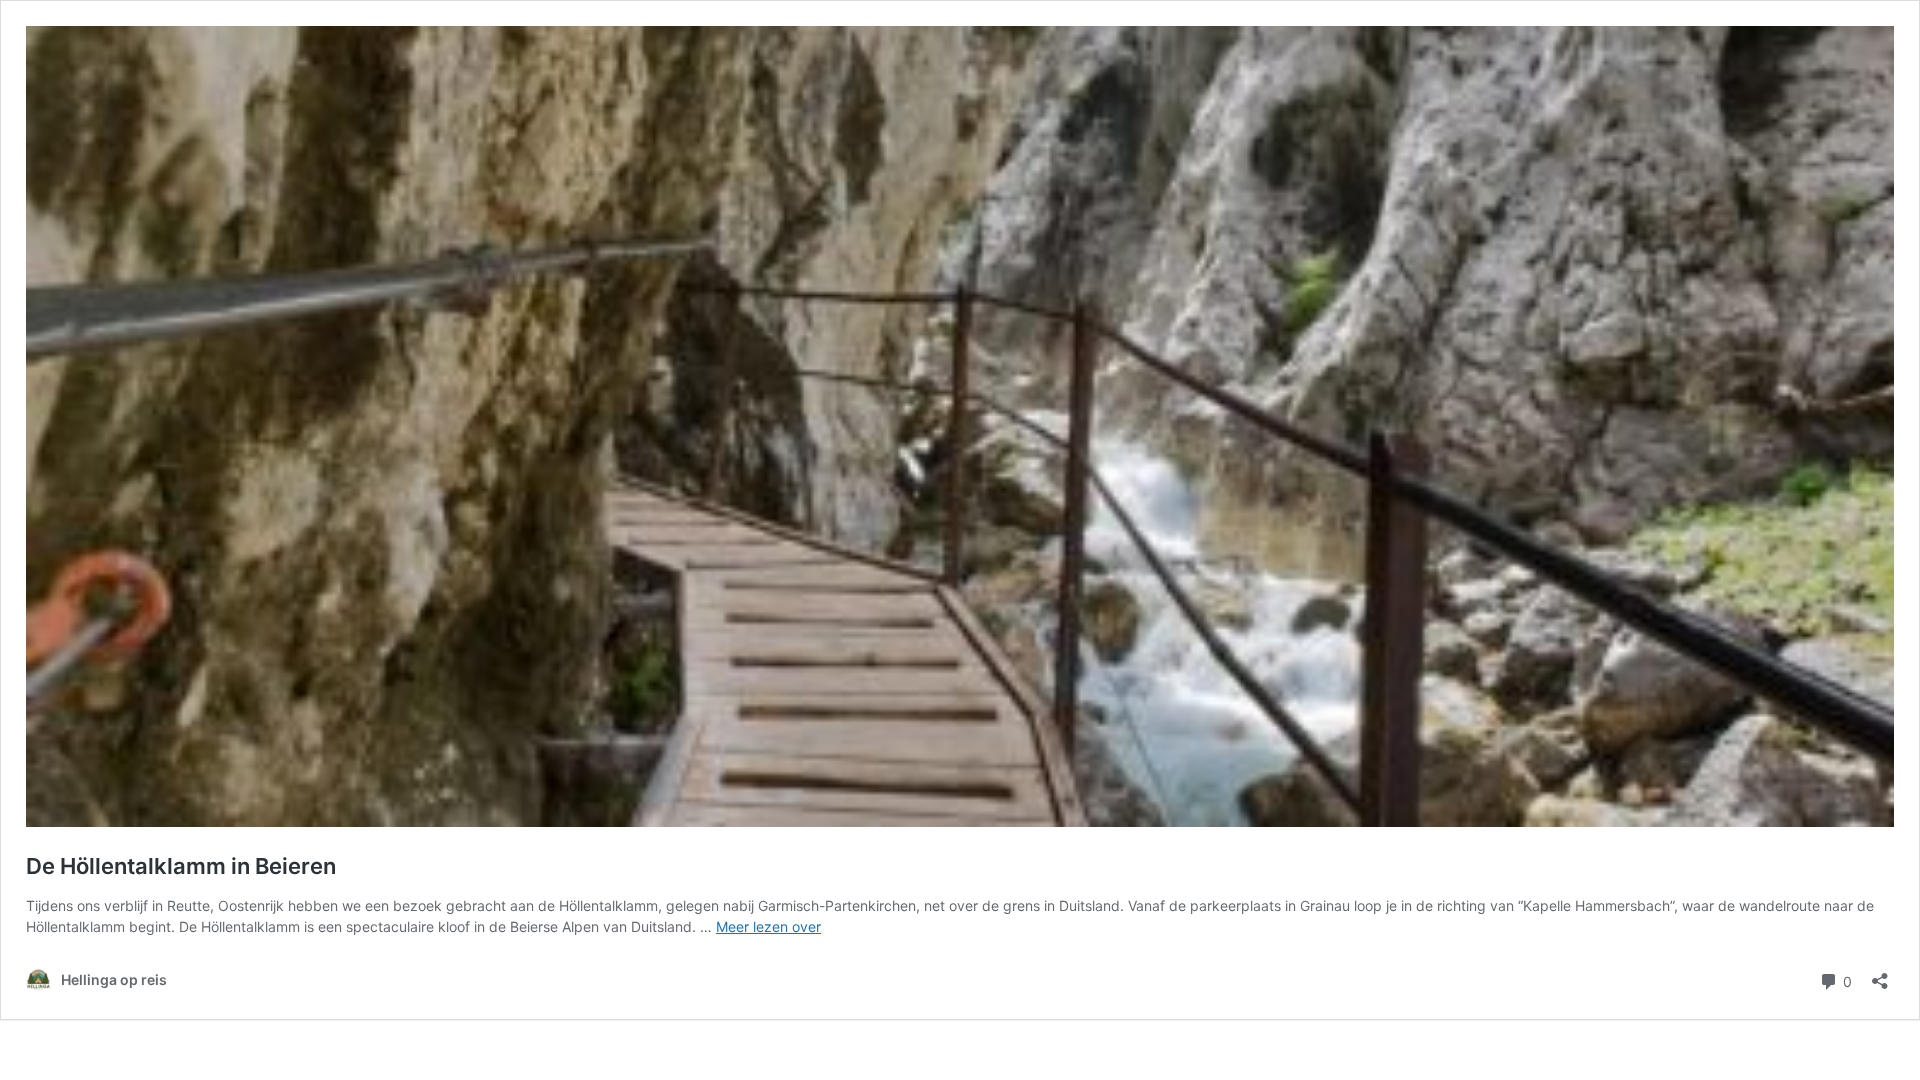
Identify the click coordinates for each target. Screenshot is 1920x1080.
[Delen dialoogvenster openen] (1880, 974)
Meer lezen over (768, 926)
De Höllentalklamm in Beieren (181, 866)
